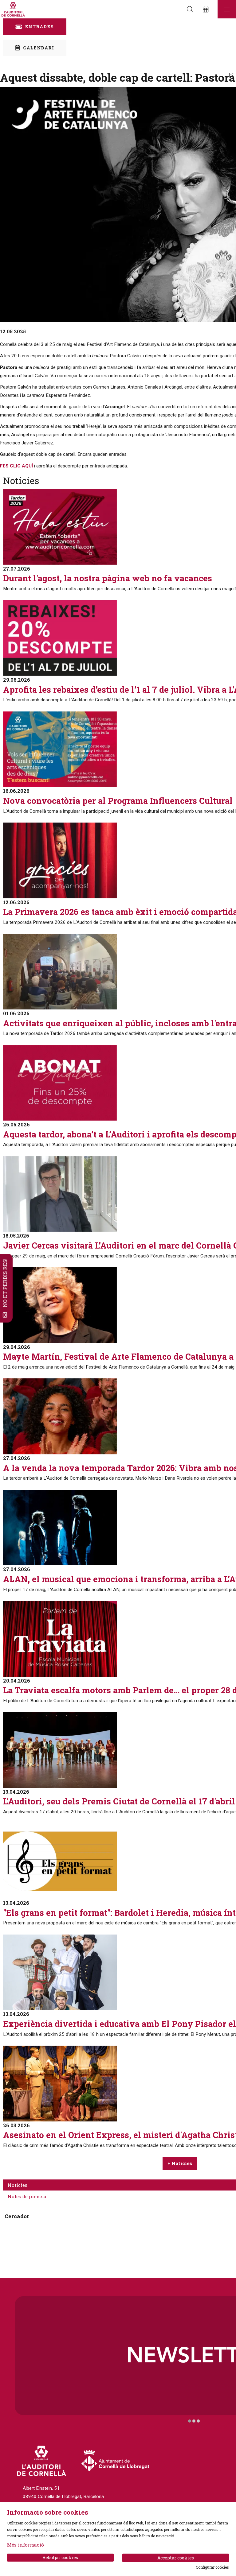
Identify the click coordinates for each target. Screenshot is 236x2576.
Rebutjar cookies (60, 2557)
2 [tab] (194, 2421)
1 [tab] (190, 2421)
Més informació (26, 2545)
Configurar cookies (212, 2567)
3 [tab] (198, 2421)
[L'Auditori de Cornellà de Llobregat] (12, 9)
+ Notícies (180, 2163)
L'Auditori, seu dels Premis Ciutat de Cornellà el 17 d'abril (119, 1801)
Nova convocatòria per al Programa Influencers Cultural (118, 801)
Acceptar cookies (176, 2558)
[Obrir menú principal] (227, 9)
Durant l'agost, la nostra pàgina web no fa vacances (108, 578)
